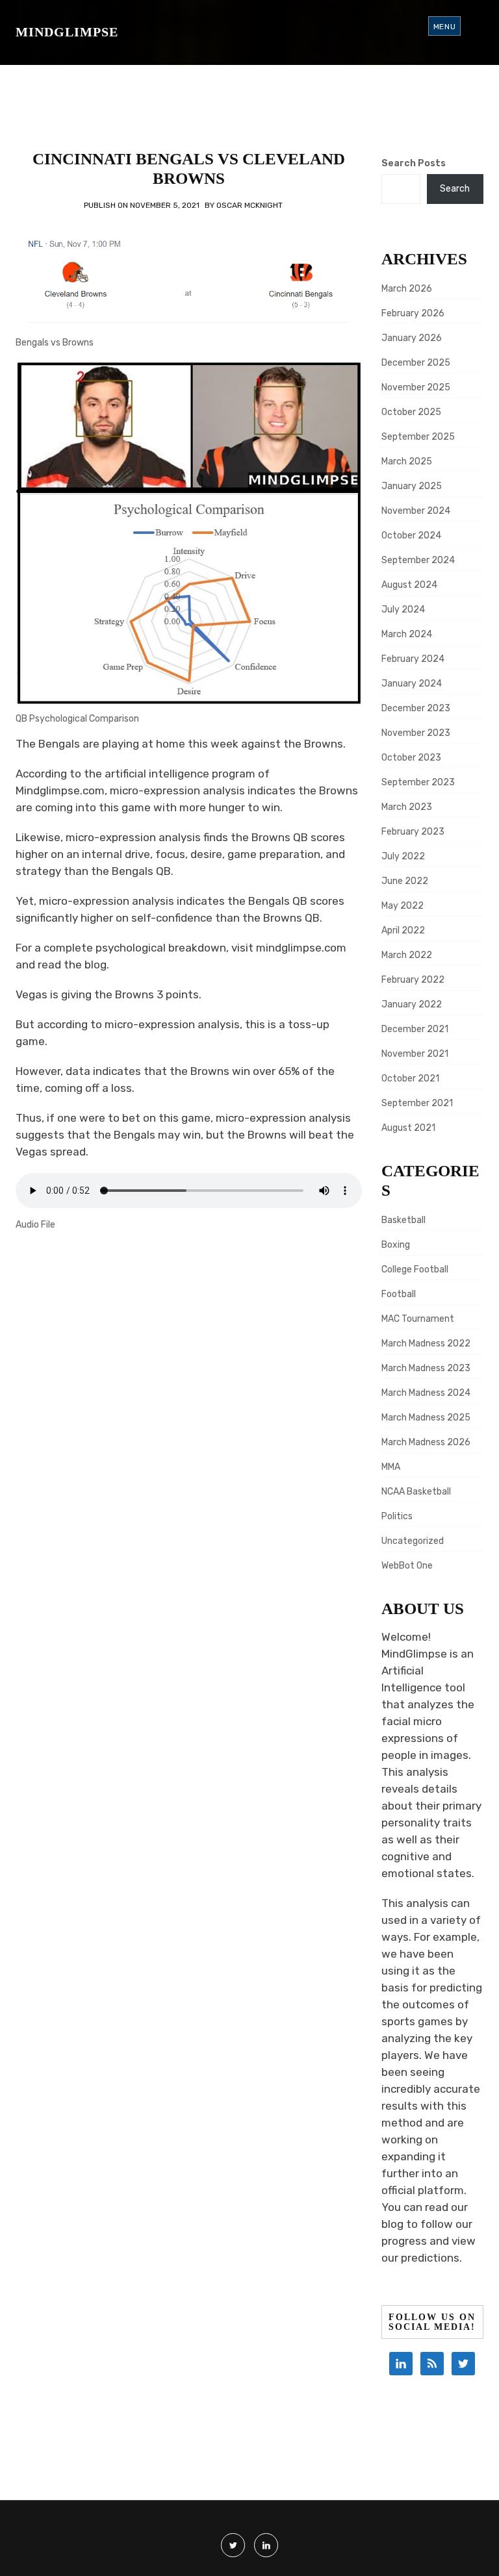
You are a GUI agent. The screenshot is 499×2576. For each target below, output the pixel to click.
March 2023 (407, 807)
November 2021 (415, 1054)
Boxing (396, 1245)
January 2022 (412, 1004)
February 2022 (413, 980)
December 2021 (415, 1029)
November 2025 (416, 387)
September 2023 (418, 782)
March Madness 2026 (426, 1442)
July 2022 (403, 856)
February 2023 (413, 832)
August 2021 (408, 1128)
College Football (415, 1269)
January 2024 (412, 684)
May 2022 (403, 906)
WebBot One (407, 1566)
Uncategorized (413, 1541)
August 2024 (409, 585)
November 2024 (416, 511)
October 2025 (411, 412)
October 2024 (411, 536)
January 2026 (412, 338)
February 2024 (413, 659)
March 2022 (407, 955)
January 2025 (412, 486)
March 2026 (407, 289)
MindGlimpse (67, 32)
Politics (397, 1516)
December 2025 (416, 363)
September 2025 (418, 437)
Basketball (403, 1220)
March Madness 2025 (426, 1418)
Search (455, 189)
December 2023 (416, 708)
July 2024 (403, 610)
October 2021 (410, 1079)
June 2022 (405, 881)
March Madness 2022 (426, 1344)
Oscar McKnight (249, 205)
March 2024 (407, 634)
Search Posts (414, 163)
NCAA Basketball (416, 1492)
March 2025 (407, 461)
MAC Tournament (418, 1319)
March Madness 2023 (426, 1368)
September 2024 (418, 560)
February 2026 (413, 313)
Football (399, 1294)
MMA (391, 1467)
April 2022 (403, 930)
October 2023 (411, 758)
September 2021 (417, 1103)
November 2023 (416, 733)
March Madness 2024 (426, 1393)
